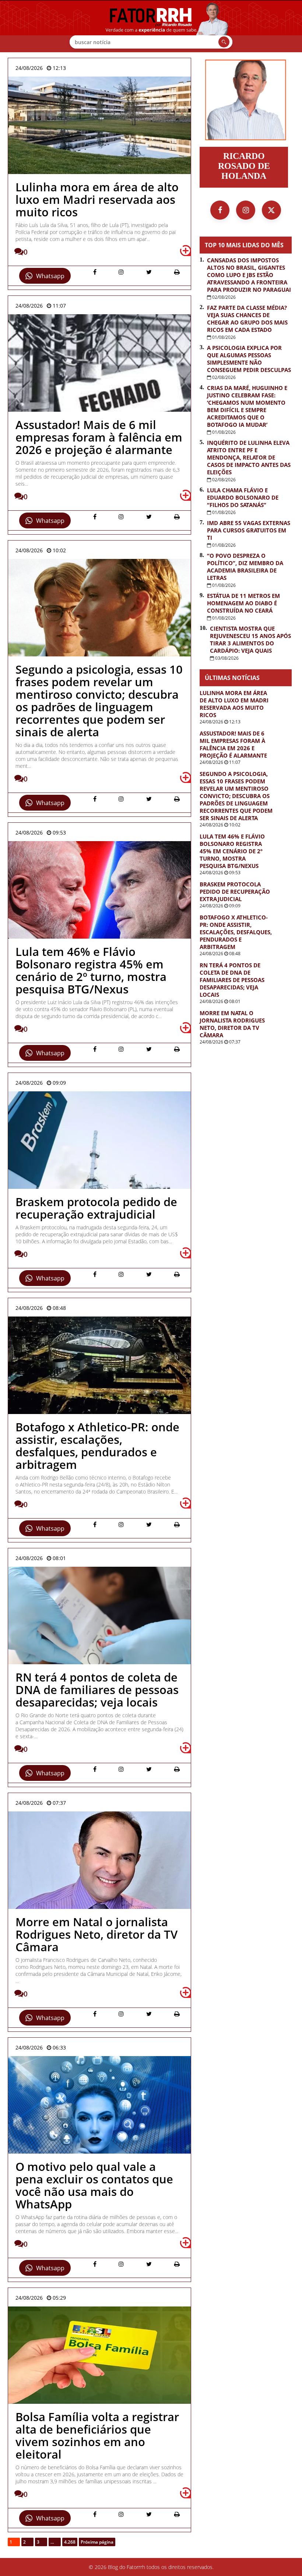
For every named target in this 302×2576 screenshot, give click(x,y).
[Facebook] (220, 210)
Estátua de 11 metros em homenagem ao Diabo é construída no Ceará (243, 603)
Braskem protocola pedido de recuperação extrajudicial (235, 892)
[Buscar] (224, 42)
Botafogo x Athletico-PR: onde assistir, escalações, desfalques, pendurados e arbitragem (236, 932)
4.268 (70, 2542)
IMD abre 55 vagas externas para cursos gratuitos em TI (249, 530)
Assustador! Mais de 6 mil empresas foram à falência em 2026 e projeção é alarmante (233, 744)
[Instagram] (246, 210)
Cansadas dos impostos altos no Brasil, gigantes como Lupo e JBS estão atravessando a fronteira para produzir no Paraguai (249, 275)
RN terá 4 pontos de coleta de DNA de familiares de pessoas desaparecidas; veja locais (232, 980)
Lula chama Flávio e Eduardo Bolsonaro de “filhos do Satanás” (243, 497)
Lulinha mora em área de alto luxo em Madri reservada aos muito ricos (234, 704)
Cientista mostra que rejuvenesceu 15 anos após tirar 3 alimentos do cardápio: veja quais (250, 639)
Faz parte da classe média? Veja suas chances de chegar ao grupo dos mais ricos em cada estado (247, 319)
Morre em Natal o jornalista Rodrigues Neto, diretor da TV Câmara (232, 1024)
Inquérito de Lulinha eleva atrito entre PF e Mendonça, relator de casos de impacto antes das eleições (249, 457)
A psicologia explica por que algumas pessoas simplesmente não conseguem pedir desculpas (249, 359)
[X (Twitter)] (271, 210)
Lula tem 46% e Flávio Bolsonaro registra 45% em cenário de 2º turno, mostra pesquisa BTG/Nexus (232, 851)
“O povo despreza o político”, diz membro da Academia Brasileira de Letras (245, 567)
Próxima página (97, 2542)
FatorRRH (151, 26)
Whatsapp (50, 276)
